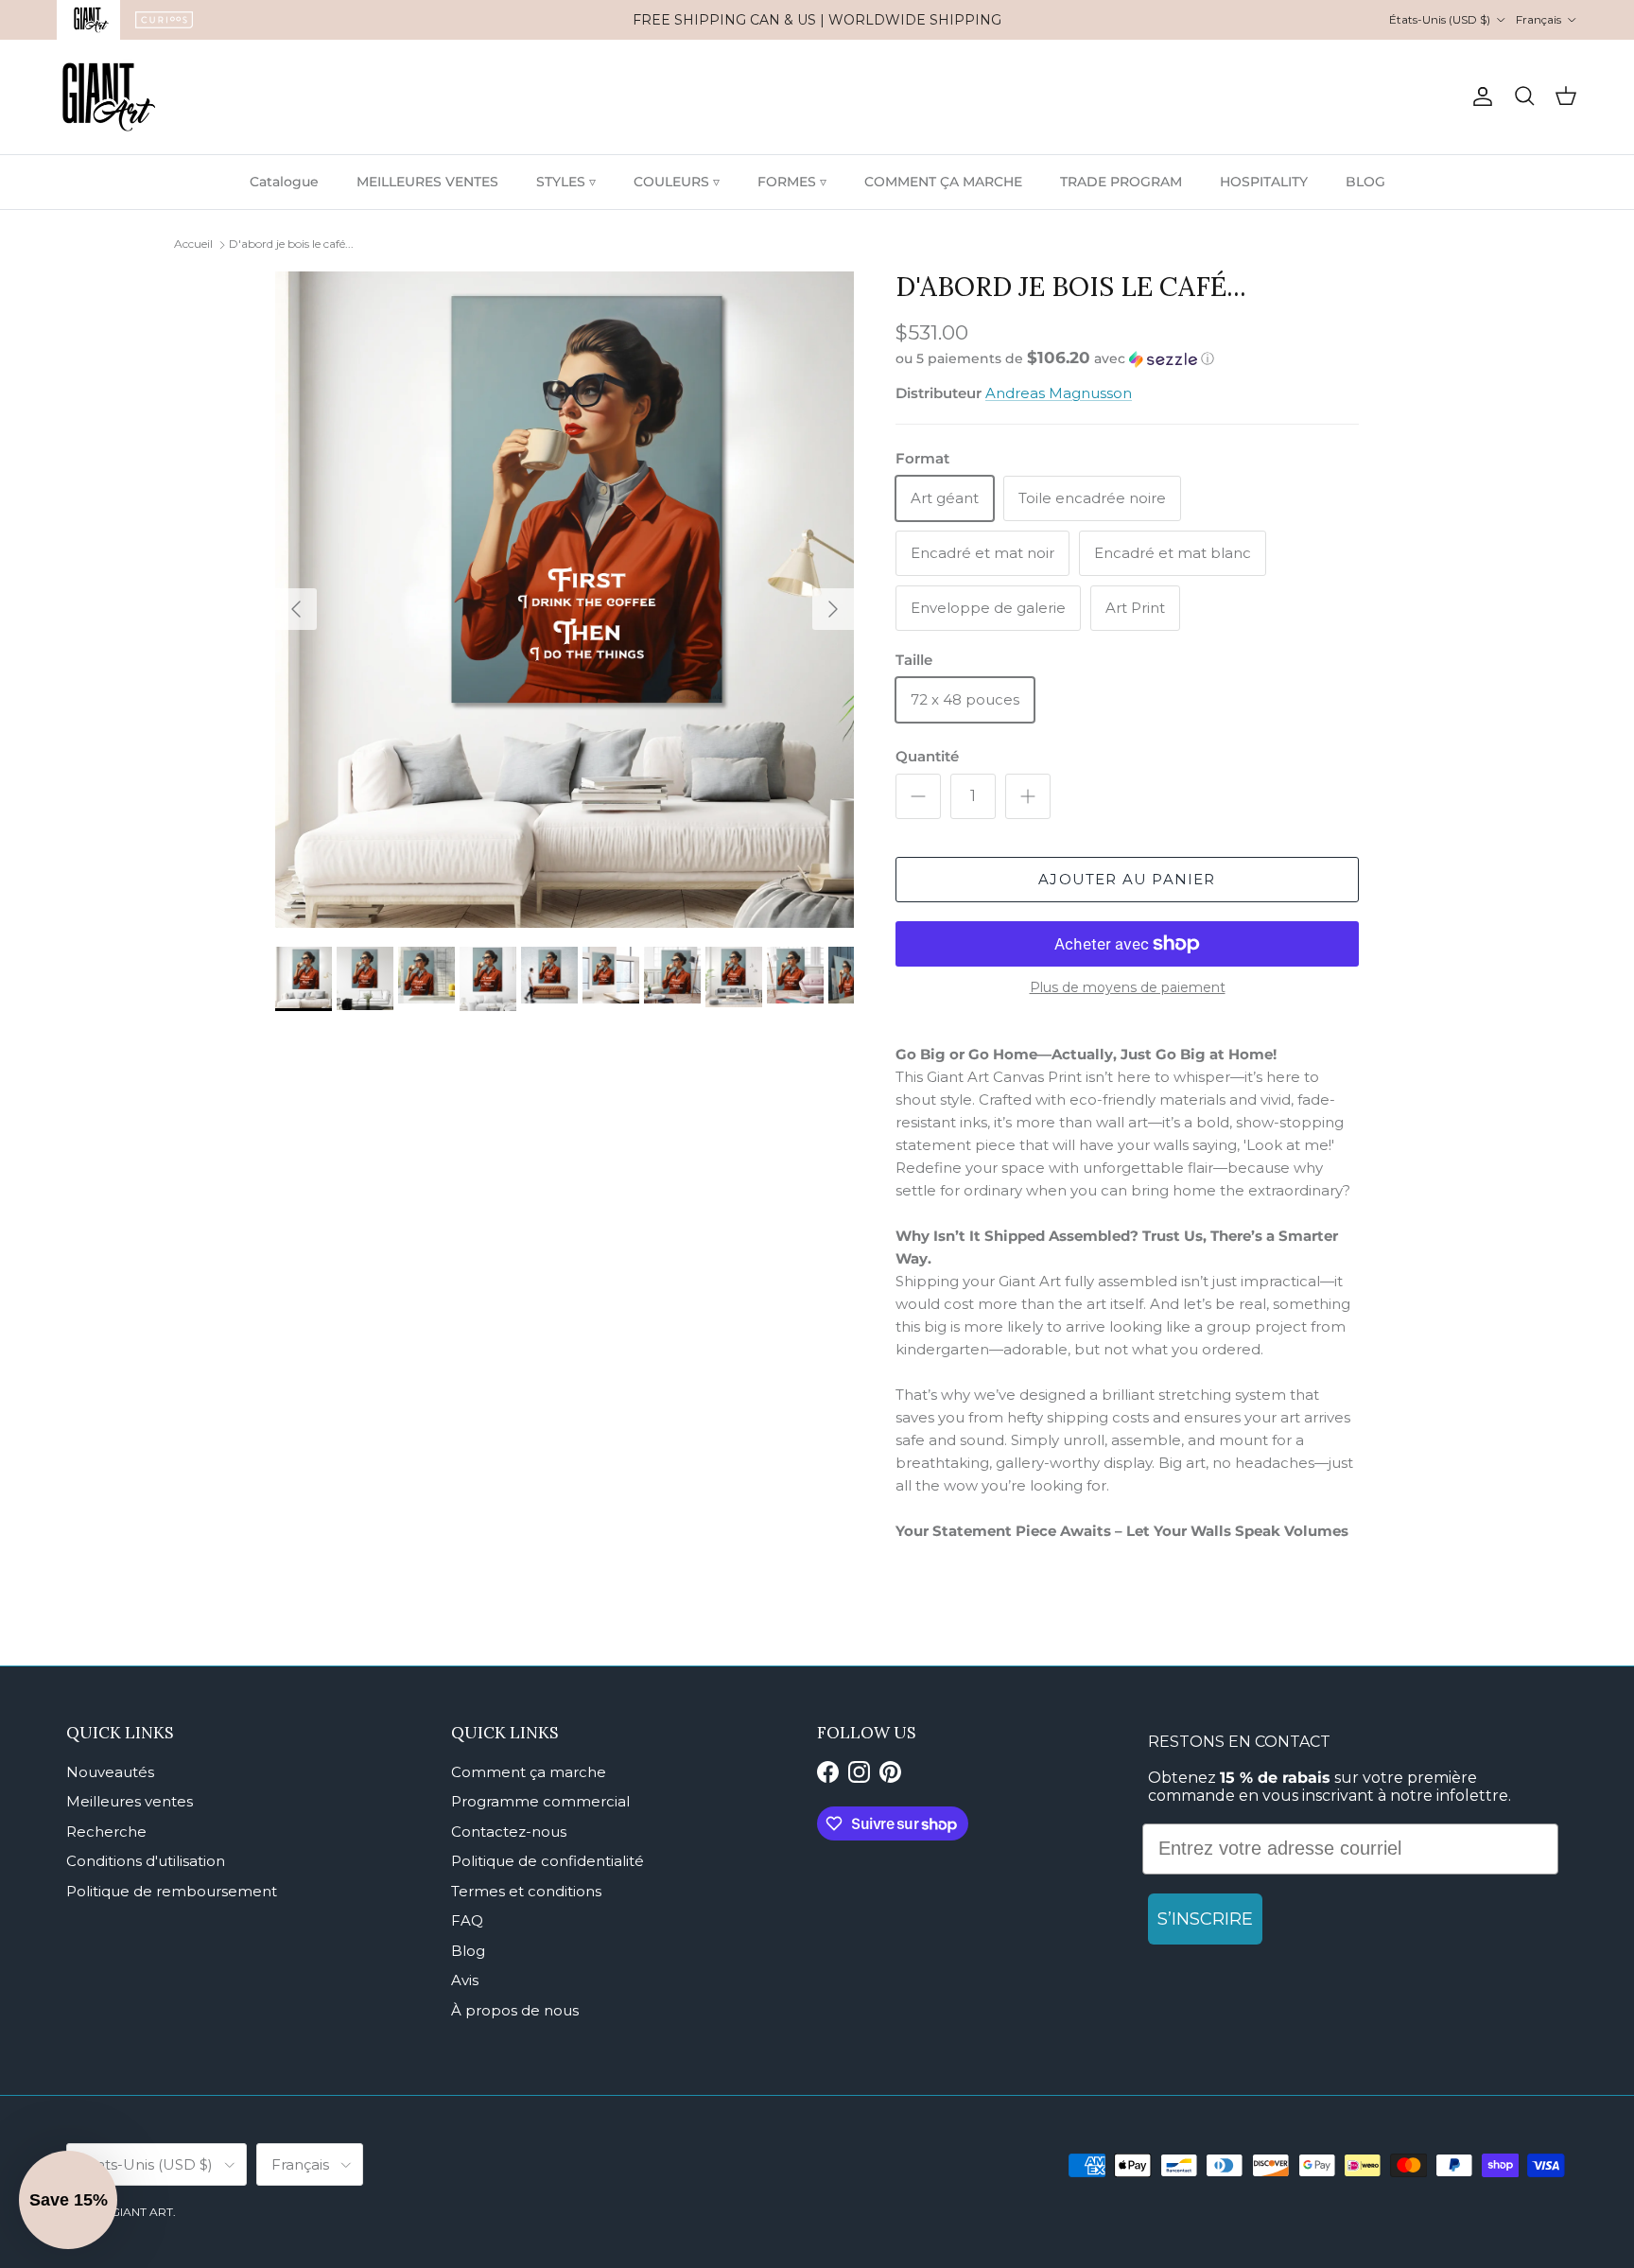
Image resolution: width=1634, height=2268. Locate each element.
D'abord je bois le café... (291, 244)
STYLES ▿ (566, 182)
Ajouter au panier (1127, 879)
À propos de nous (515, 2010)
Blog (468, 1951)
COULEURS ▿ (677, 182)
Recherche (106, 1832)
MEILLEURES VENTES (427, 182)
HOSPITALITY (1264, 182)
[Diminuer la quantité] (918, 796)
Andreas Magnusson (1059, 393)
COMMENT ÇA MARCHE (943, 182)
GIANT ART (142, 2212)
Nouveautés (110, 1772)
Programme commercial (540, 1801)
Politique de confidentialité (548, 1861)
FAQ (467, 1920)
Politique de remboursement (172, 1891)
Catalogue (284, 182)
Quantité (927, 756)
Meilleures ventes (130, 1801)
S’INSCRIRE (1205, 1919)
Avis (465, 1980)
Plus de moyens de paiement (1128, 988)
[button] (1055, 358)
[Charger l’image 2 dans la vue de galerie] (565, 600)
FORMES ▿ (792, 182)
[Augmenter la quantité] (1028, 796)
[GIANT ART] (109, 97)
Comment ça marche (529, 1772)
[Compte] (1479, 96)
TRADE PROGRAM (1121, 182)
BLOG (1365, 182)
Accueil (193, 244)
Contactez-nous (509, 1832)
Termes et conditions (526, 1891)
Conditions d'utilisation (146, 1861)
